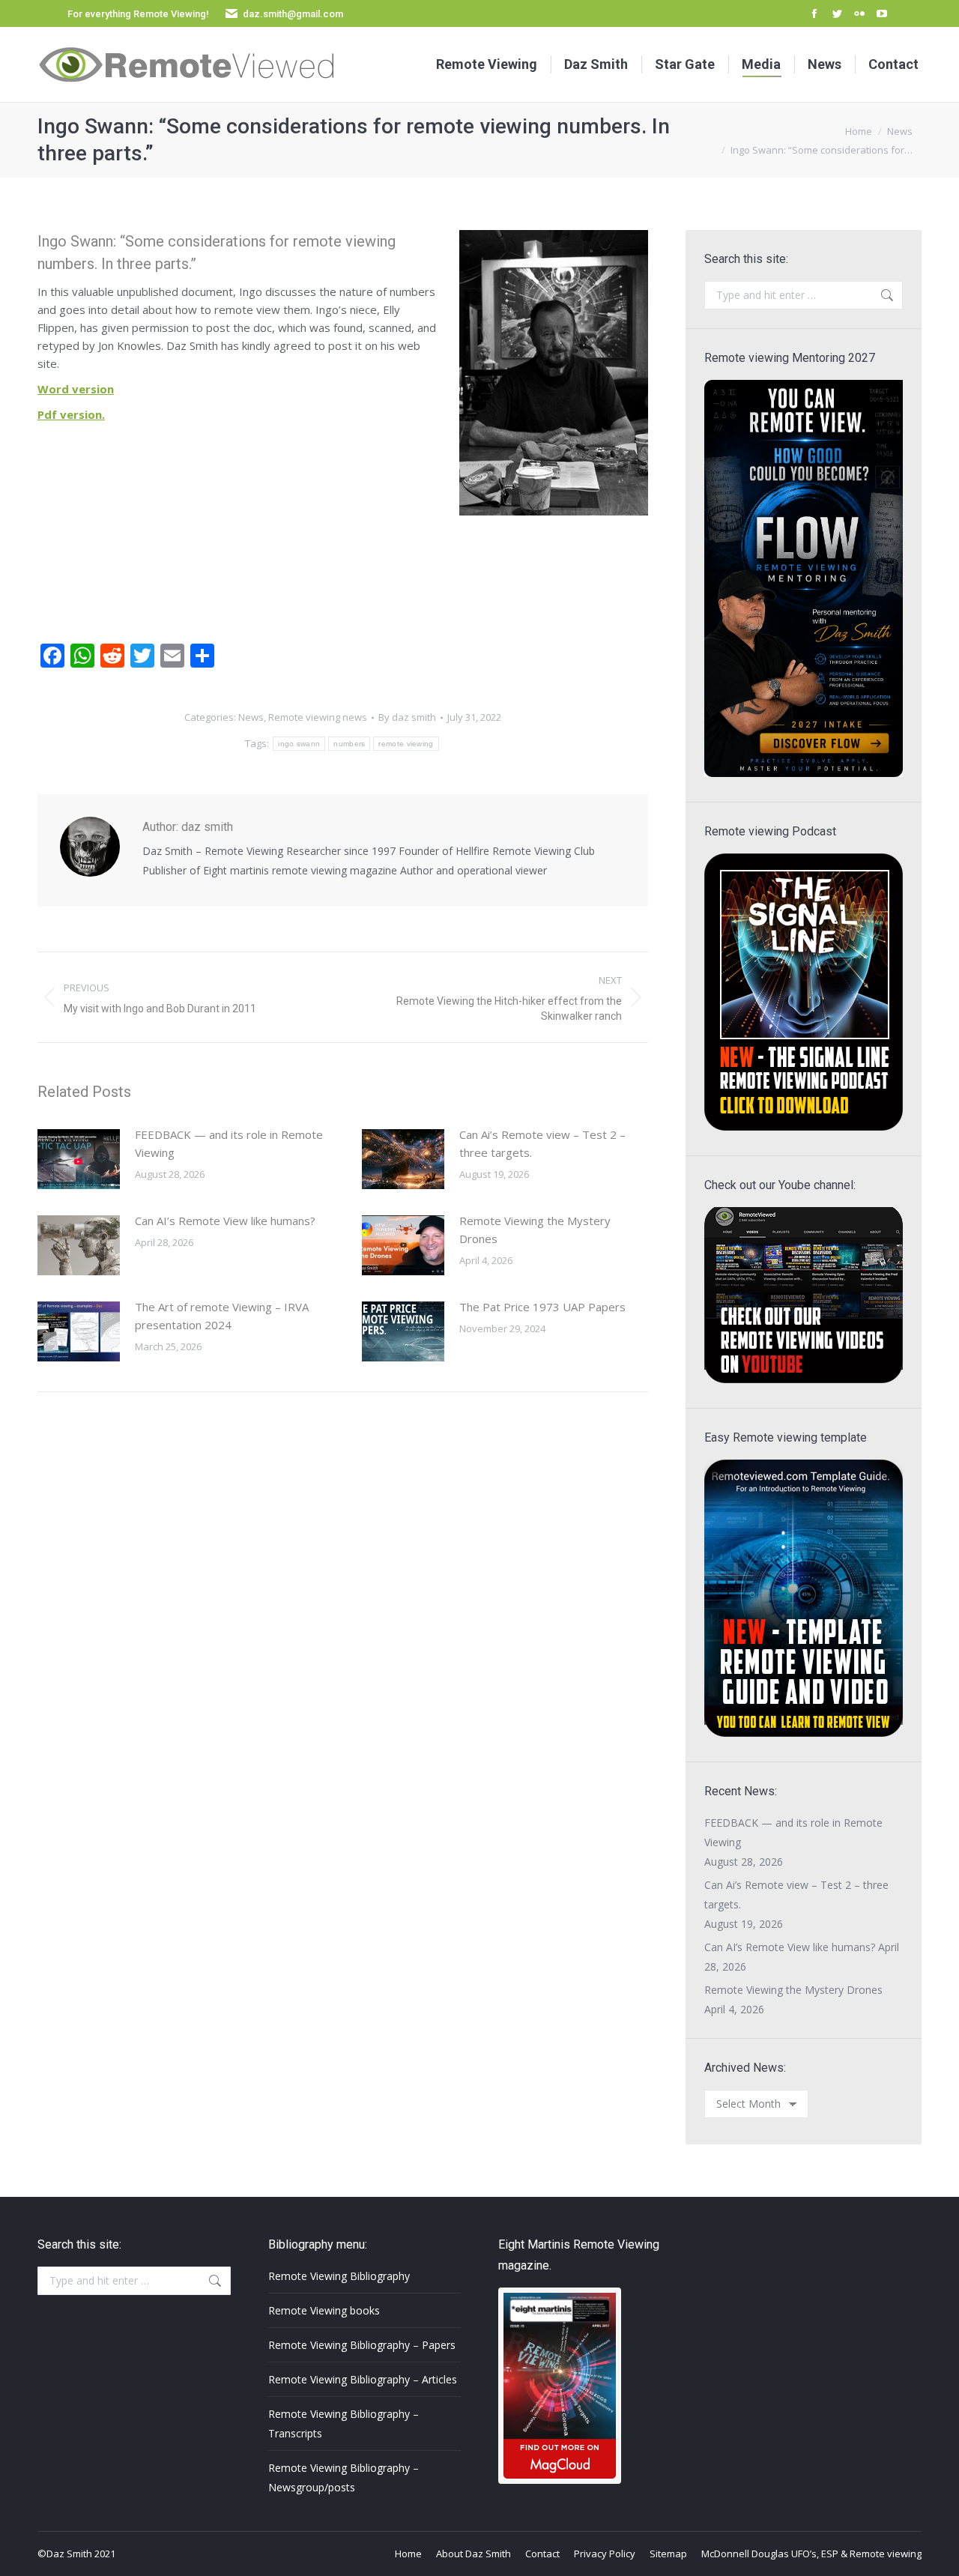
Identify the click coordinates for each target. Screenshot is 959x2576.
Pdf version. (71, 414)
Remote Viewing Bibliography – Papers (362, 2345)
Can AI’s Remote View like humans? (225, 1221)
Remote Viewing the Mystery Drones (535, 1230)
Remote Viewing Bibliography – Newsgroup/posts (344, 2477)
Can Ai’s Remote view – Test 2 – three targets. (542, 1143)
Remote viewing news (318, 717)
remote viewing (406, 744)
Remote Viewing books (324, 2310)
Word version (76, 389)
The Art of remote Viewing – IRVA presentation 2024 (222, 1316)
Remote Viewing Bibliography (339, 2276)
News (251, 717)
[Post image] (79, 1159)
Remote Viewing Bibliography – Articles (363, 2379)
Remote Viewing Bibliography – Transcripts (344, 2424)
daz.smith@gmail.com (293, 14)
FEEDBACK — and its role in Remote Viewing (229, 1143)
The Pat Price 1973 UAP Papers (542, 1307)
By (407, 717)
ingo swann (299, 744)
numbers (349, 744)
